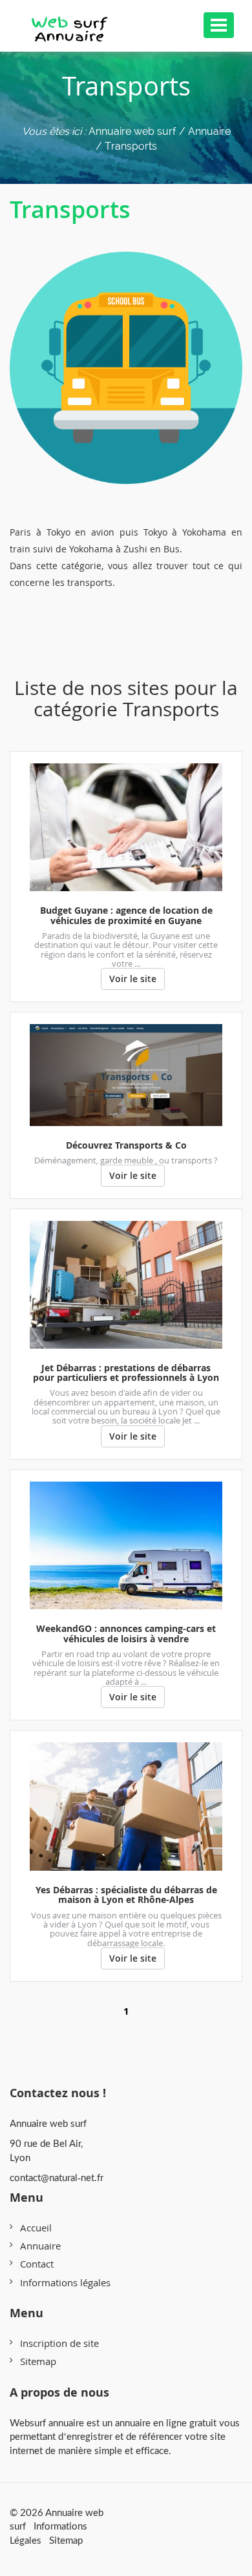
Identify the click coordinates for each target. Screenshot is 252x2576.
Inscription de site (59, 2343)
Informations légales (65, 2282)
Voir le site (133, 979)
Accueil (36, 2228)
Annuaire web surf (132, 131)
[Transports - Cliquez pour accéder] (126, 355)
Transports (70, 209)
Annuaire (40, 2246)
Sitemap (38, 2361)
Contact (37, 2264)
